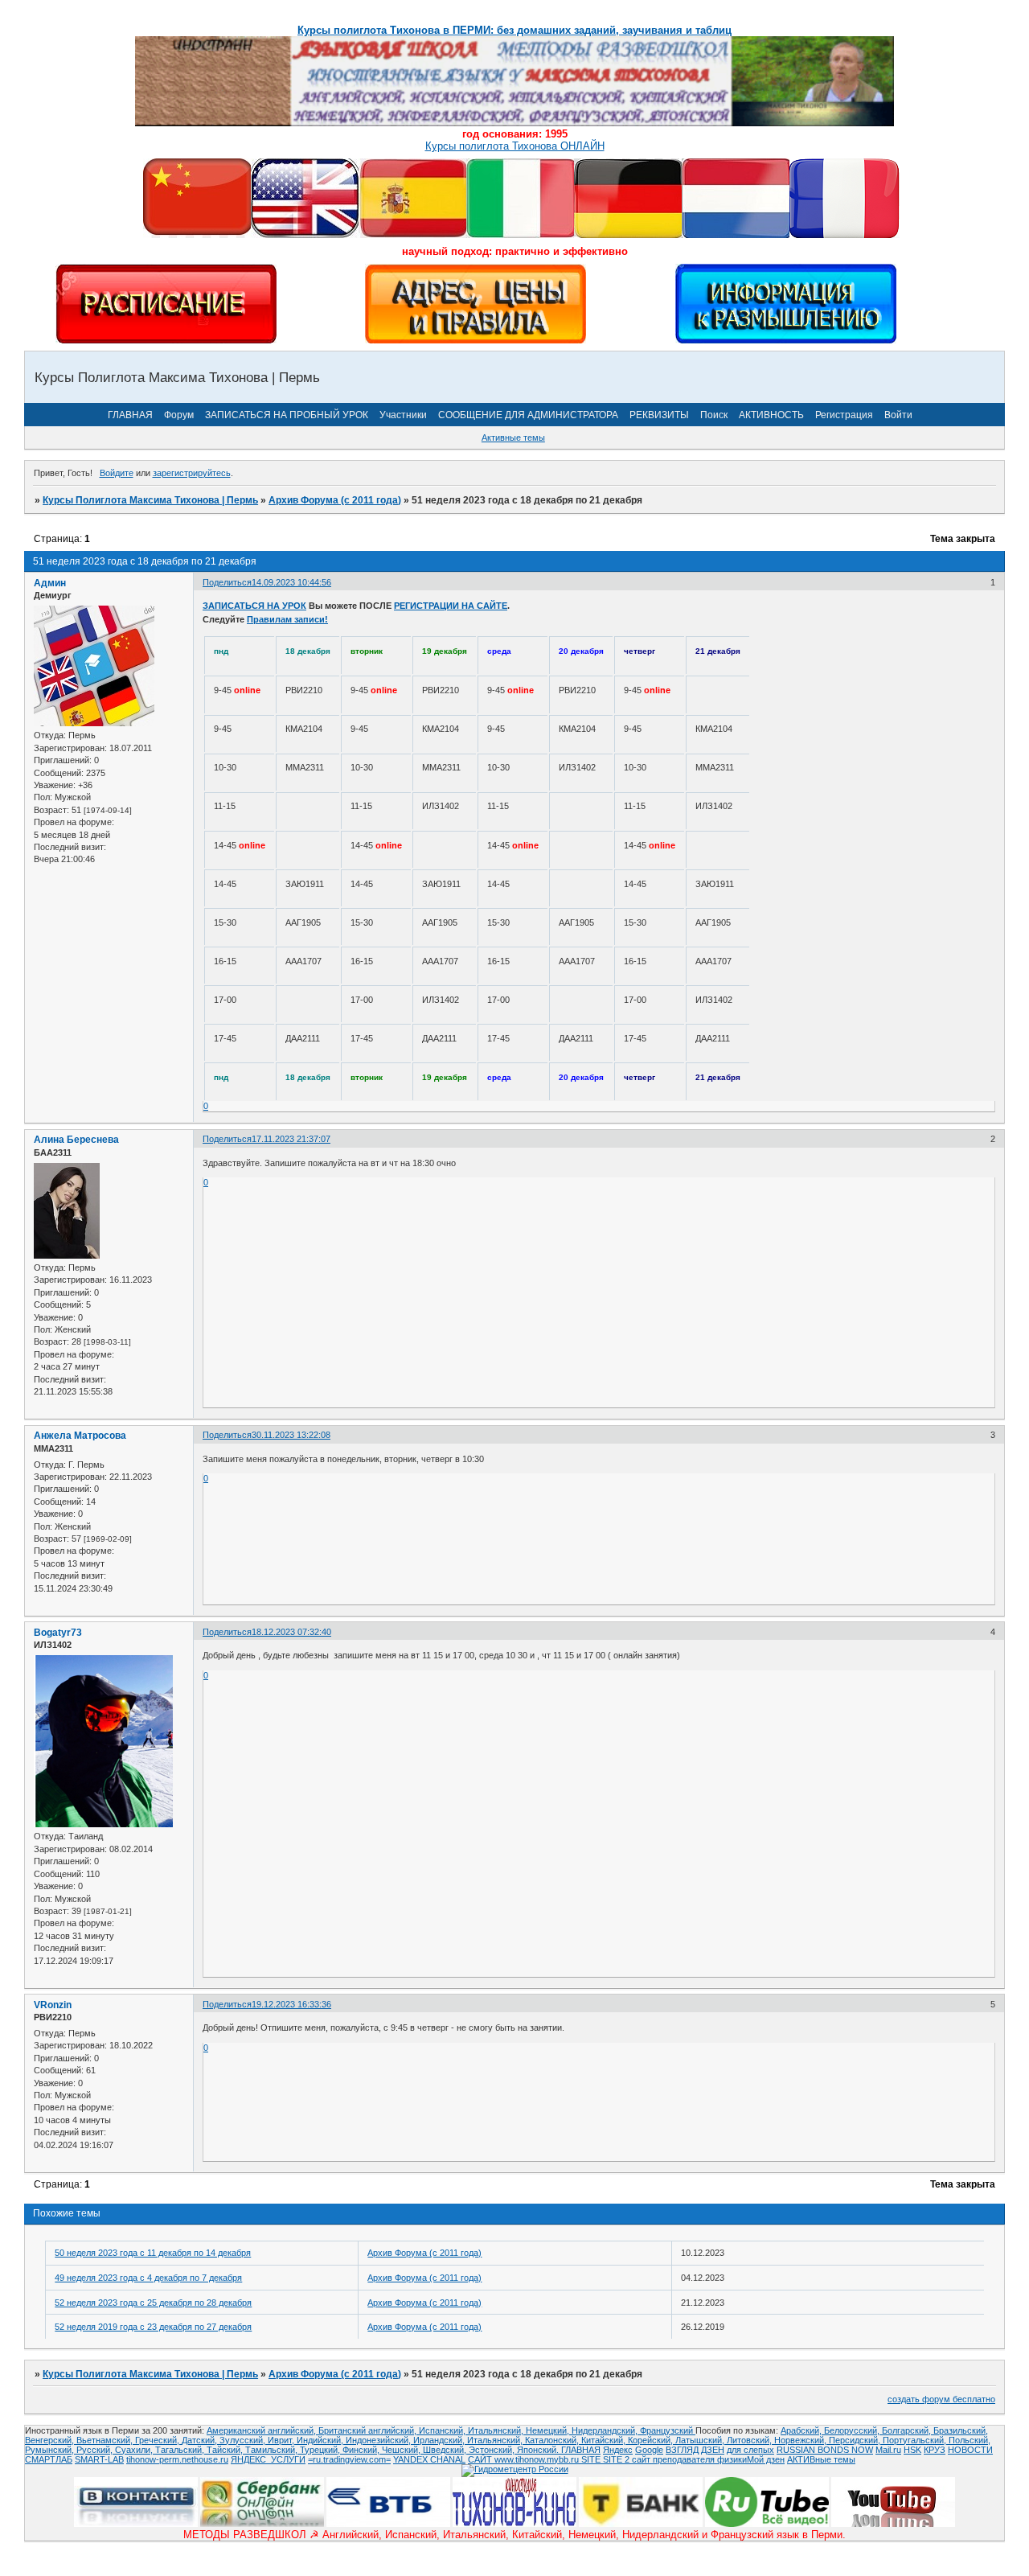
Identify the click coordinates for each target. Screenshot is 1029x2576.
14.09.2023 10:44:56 (291, 582)
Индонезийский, (379, 2440)
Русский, (96, 2450)
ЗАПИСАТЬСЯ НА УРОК (254, 606)
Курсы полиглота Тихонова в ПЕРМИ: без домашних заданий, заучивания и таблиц (514, 30)
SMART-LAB (99, 2459)
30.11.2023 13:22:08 (291, 1435)
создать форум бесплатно (941, 2399)
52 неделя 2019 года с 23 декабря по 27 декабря (153, 2327)
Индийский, (321, 2440)
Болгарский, (908, 2430)
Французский (668, 2430)
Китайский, (605, 2440)
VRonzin (53, 2005)
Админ (50, 583)
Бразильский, (961, 2430)
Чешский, (402, 2450)
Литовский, (750, 2440)
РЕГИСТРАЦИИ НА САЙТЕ (451, 606)
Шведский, (446, 2450)
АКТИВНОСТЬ (771, 415)
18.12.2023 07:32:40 (291, 1632)
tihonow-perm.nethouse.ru (177, 2459)
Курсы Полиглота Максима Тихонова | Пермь (150, 500)
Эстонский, (493, 2450)
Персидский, (856, 2440)
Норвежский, (801, 2440)
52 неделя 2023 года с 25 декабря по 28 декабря (153, 2303)
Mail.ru (888, 2450)
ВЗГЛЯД (682, 2450)
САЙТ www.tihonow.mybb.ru (525, 2459)
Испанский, (443, 2430)
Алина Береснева (76, 1140)
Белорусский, (853, 2430)
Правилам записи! (287, 619)
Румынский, (51, 2450)
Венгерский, (51, 2440)
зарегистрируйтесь (192, 473)
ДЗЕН (713, 2450)
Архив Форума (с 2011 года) (335, 500)
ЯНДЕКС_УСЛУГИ (268, 2459)
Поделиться (227, 582)
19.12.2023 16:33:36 (291, 2004)
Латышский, (701, 2440)
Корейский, (652, 2440)
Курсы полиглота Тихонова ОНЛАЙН (515, 146)
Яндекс (618, 2450)
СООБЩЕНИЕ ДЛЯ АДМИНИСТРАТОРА (528, 415)
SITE (592, 2459)
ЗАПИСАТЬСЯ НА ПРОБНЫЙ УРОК (287, 415)
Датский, (201, 2440)
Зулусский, (244, 2440)
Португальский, (916, 2440)
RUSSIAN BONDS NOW (825, 2450)
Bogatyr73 (58, 1633)
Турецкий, (321, 2450)
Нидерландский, (606, 2430)
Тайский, (226, 2450)
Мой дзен (766, 2459)
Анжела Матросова (80, 1436)
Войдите (117, 473)
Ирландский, (440, 2440)
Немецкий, (549, 2430)
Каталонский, (553, 2440)
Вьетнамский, (106, 2440)
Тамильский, (273, 2450)
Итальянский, (497, 2430)
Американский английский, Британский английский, (313, 2430)
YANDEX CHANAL (429, 2459)
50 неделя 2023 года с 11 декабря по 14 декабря (153, 2253)
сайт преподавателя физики (688, 2459)
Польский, (970, 2440)
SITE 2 (616, 2459)
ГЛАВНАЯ (130, 415)
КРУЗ (935, 2450)
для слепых (750, 2450)
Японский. (539, 2450)
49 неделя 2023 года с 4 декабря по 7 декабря (148, 2278)
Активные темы (513, 438)
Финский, (362, 2450)
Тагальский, (181, 2450)
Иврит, (282, 2440)
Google (649, 2450)
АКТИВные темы (821, 2459)
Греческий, (158, 2440)
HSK (912, 2450)
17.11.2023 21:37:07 (291, 1139)
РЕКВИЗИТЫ (659, 415)
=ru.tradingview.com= (349, 2459)
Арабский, (802, 2430)
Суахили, (135, 2450)
